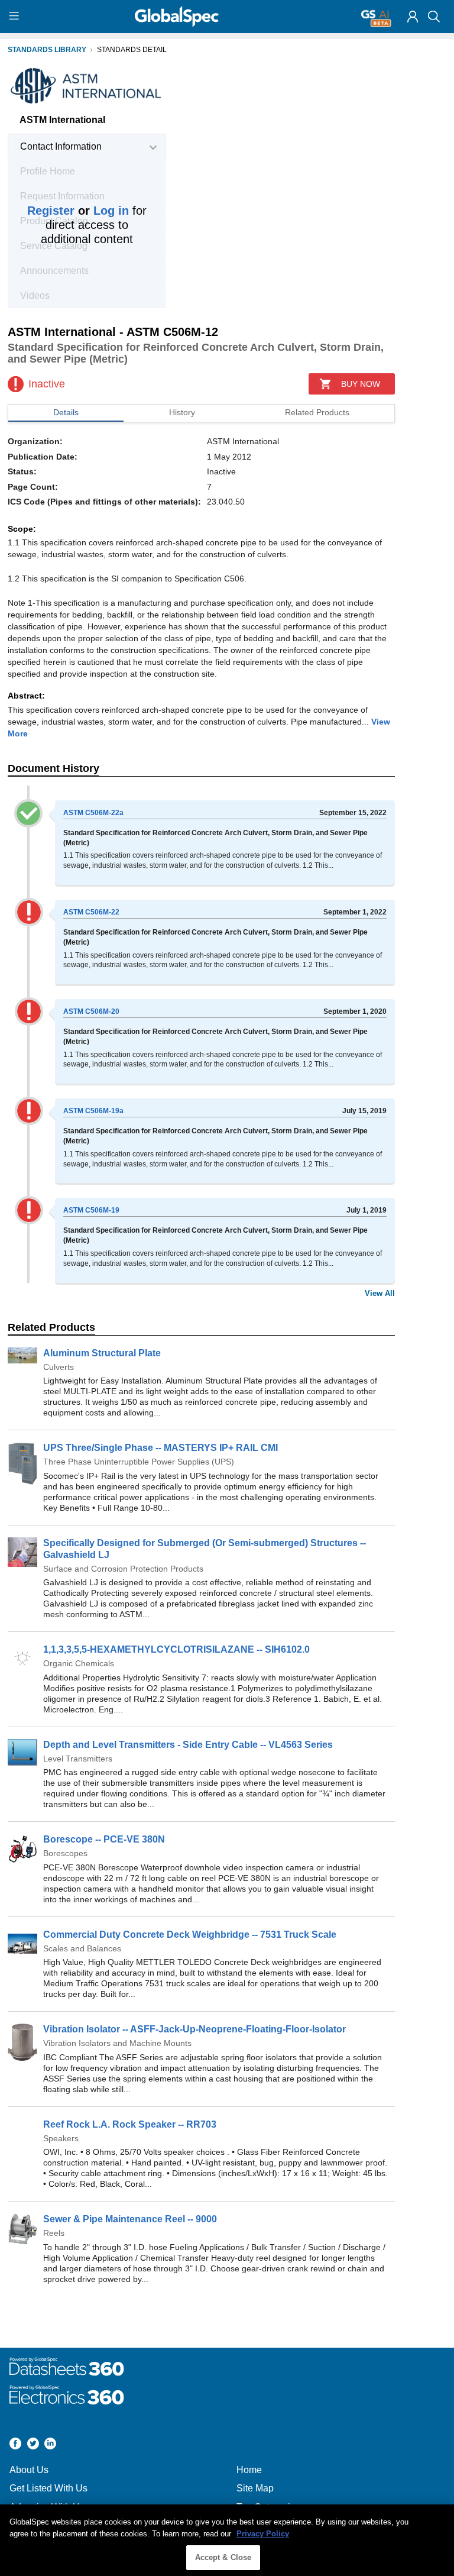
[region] (227, 2540)
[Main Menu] (16, 17)
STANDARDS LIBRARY (47, 50)
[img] (413, 17)
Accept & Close (223, 2557)
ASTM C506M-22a (93, 813)
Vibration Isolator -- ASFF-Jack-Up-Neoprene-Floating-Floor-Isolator (194, 2029)
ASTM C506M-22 (91, 912)
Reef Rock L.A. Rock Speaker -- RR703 (130, 2124)
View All (380, 1293)
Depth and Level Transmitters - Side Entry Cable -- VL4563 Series (188, 1745)
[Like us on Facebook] (15, 2445)
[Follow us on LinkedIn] (50, 2445)
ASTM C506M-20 (91, 1011)
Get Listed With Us (48, 2488)
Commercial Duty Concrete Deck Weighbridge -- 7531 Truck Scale (190, 1935)
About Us (29, 2470)
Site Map (255, 2488)
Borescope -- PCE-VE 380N (104, 1839)
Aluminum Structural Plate (102, 1353)
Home (249, 2470)
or (78, 211)
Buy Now (361, 384)
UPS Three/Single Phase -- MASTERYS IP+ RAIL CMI (160, 1448)
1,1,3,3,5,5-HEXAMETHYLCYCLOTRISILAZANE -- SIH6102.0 (176, 1649)
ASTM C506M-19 (91, 1210)
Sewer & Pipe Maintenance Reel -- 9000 (130, 2219)
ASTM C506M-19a (93, 1111)
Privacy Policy (263, 2534)
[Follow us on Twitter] (33, 2445)
